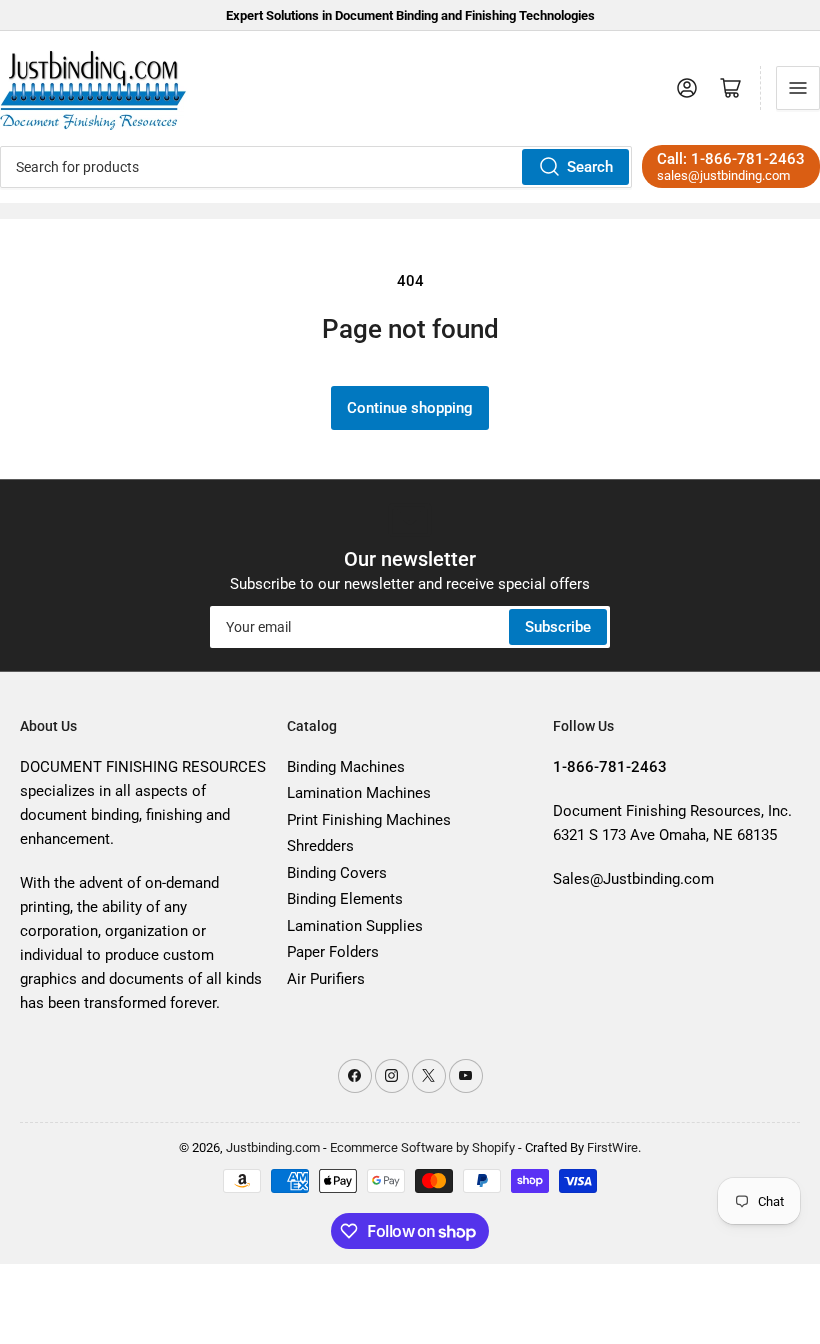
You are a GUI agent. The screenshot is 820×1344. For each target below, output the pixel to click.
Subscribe (558, 627)
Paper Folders (333, 952)
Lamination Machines (359, 793)
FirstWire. (614, 1147)
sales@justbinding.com (723, 175)
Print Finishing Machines (369, 820)
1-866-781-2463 (748, 159)
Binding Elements (345, 899)
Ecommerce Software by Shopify (422, 1147)
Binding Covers (337, 873)
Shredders (320, 846)
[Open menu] (798, 88)
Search (590, 167)
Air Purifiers (326, 979)
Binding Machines (346, 767)
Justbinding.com (273, 1147)
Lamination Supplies (355, 926)
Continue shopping (410, 408)
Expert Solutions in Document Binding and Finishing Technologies (410, 15)
